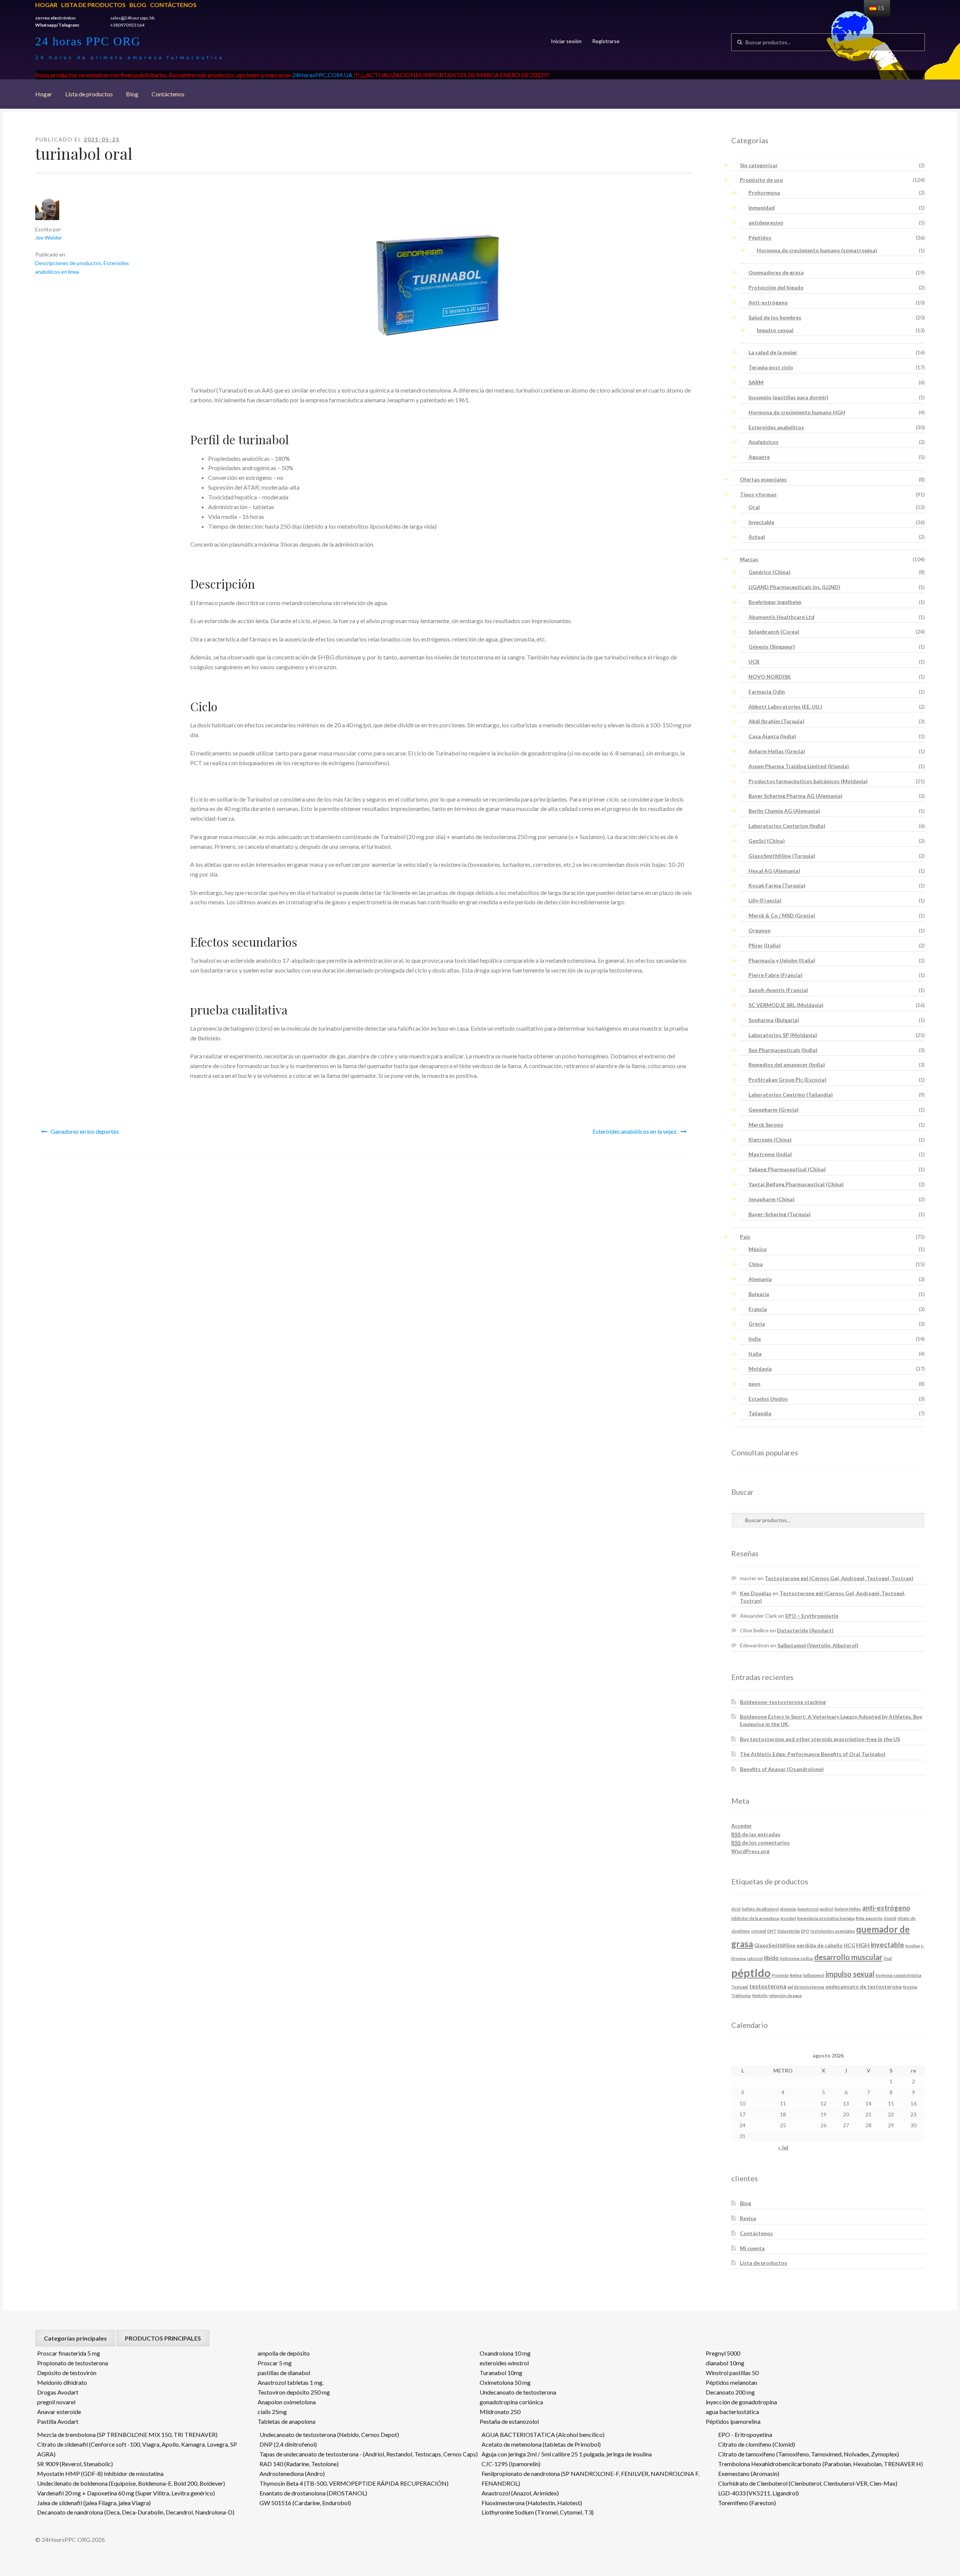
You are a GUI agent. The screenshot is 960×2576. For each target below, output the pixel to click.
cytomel (759, 1931)
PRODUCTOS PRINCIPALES (163, 2338)
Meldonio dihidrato (62, 2382)
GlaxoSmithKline (775, 1945)
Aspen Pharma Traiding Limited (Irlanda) (799, 766)
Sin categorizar (759, 165)
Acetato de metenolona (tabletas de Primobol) (541, 2444)
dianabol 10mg (725, 2363)
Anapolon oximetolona (287, 2402)
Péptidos (760, 238)
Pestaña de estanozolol (509, 2421)
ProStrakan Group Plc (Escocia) (787, 1080)
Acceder (742, 1826)
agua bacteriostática (732, 2412)
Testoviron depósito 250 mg (294, 2392)
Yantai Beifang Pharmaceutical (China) (796, 1184)
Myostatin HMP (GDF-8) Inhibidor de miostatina (100, 2473)
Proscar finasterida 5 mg (69, 2353)
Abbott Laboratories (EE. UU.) (785, 707)
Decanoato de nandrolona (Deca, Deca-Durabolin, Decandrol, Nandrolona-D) (136, 2512)
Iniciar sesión (566, 41)
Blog (138, 5)
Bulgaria (759, 1294)
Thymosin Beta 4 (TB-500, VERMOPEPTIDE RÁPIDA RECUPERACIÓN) (354, 2483)
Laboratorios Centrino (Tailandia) (791, 1095)
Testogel (740, 1987)
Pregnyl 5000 (723, 2353)
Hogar (46, 5)
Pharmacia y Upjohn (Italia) (782, 960)
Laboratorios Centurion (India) (787, 826)
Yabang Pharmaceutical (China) (787, 1169)
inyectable (887, 1945)
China (756, 1264)
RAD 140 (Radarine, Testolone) (299, 2464)
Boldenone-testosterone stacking (783, 1702)
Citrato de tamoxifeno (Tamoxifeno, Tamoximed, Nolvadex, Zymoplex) (808, 2454)
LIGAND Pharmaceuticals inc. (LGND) (794, 587)
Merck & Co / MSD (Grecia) (782, 915)
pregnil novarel (56, 2402)
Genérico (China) (769, 572)
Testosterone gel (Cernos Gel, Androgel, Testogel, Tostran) (839, 1578)
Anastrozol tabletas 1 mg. (291, 2382)
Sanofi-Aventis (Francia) (778, 990)
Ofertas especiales (763, 479)
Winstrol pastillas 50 (732, 2373)
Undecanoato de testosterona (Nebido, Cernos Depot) (329, 2434)
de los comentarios (760, 1842)
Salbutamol (814, 1975)
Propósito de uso (761, 180)
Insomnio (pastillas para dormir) (788, 397)
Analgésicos (763, 442)
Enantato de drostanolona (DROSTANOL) (313, 2493)
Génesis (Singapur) (772, 647)
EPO (805, 1931)
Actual (757, 537)
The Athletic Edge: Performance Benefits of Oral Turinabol (813, 1754)
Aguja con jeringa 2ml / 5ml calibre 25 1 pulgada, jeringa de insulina (567, 2454)
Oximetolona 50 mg (505, 2382)
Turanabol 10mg (501, 2373)
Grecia (757, 1324)
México (758, 1249)
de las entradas (756, 1834)
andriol (826, 1909)
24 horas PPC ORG (88, 41)
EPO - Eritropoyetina (745, 2434)
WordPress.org (750, 1851)
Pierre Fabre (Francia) (775, 975)
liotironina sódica (796, 1958)
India (755, 1339)
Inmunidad (762, 208)
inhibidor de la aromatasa (755, 1918)
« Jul (783, 2147)
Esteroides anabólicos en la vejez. (635, 1131)
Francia (758, 1309)
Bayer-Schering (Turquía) (780, 1214)
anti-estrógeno (886, 1908)
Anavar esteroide (59, 2412)
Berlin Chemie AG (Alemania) (784, 811)
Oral (754, 507)
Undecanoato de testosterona (518, 2392)
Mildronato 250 (500, 2412)
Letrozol (755, 1958)
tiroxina (910, 1987)
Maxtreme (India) (770, 1154)
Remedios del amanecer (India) (787, 1065)
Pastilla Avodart (58, 2421)
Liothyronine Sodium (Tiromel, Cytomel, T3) (538, 2512)
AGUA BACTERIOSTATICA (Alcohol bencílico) (543, 2434)
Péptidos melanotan (731, 2382)
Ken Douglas (756, 1593)
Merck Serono (766, 1125)
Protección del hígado (776, 287)
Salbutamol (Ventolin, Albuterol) (818, 1645)
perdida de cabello (820, 1945)
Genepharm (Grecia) (774, 1110)
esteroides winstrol (504, 2363)
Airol (736, 1909)
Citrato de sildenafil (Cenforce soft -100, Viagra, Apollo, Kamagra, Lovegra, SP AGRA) (137, 2449)
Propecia (780, 1975)
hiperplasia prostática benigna (826, 1918)
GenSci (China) (767, 841)
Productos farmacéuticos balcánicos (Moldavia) (808, 781)
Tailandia (760, 1413)
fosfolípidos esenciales (833, 1931)
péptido (751, 1973)
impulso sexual (850, 1974)
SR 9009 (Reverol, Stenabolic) (75, 2464)
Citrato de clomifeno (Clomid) (757, 2444)
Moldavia (760, 1369)
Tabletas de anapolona (286, 2421)
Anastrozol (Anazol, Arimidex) (520, 2493)
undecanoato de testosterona (863, 1986)
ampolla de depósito (284, 2353)
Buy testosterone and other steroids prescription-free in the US (820, 1739)
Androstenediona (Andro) (292, 2473)
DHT (772, 1931)
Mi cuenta (752, 2248)
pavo (754, 1384)
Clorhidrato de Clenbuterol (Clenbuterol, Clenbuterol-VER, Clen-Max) (808, 2483)
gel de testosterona (806, 1987)
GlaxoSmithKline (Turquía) (782, 856)
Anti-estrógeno (768, 302)
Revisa (748, 2218)
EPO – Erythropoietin (812, 1616)
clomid (890, 1918)
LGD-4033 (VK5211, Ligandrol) (758, 2493)
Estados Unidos (768, 1399)
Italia (755, 1354)
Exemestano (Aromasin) (749, 2473)
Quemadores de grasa (776, 272)
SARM (756, 382)
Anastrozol (808, 1909)
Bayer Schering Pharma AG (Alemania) (796, 796)
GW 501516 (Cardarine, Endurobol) (305, 2503)
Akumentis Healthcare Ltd (781, 617)
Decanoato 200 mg (730, 2392)
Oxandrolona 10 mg (505, 2353)
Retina (796, 1975)
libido (771, 1958)
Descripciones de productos (68, 263)
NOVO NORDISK (770, 677)
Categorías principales (75, 2338)
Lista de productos (93, 5)
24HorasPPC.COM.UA (322, 75)
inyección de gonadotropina (741, 2402)
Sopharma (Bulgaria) (774, 1020)
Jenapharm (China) (772, 1199)
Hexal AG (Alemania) (774, 871)
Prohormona (764, 193)
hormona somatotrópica (898, 1975)
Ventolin (760, 1995)
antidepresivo (766, 223)
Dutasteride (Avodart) (805, 1630)
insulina (913, 1946)
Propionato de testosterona (73, 2363)
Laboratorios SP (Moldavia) (783, 1035)
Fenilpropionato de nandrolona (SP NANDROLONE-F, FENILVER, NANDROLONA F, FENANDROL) (590, 2478)
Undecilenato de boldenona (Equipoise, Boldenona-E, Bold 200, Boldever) (131, 2483)
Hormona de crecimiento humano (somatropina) (817, 250)
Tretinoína (741, 1995)
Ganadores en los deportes (85, 1131)
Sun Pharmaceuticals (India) (783, 1050)
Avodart (788, 1918)
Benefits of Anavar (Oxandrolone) (782, 1769)
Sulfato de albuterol (760, 1909)
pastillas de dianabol (284, 2373)
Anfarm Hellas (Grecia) (777, 751)
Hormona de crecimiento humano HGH (797, 412)
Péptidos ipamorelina (733, 2421)
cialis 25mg (272, 2412)
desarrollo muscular (848, 1957)
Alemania (760, 1279)
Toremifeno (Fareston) (747, 2503)
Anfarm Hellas (848, 1909)
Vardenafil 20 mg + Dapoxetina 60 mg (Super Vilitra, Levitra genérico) (126, 2493)
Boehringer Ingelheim (775, 602)
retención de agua (785, 1995)
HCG (849, 1945)
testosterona (768, 1986)
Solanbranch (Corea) (774, 632)
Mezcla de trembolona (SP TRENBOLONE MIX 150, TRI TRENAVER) (127, 2434)
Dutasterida (789, 1931)
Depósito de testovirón (67, 2373)
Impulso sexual (775, 330)
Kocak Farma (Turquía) (777, 885)
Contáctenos (173, 5)
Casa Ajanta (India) (772, 736)
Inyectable (761, 522)
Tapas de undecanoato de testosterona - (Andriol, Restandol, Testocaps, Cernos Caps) (369, 2454)
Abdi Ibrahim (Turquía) (776, 721)
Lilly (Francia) (765, 900)
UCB (754, 662)
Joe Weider (49, 238)
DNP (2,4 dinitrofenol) (288, 2444)
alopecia (788, 1909)
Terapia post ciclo (771, 367)
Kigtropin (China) (770, 1140)
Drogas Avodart (58, 2392)
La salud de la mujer (773, 352)
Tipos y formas (758, 494)
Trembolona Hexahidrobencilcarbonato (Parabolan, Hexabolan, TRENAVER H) (820, 2464)
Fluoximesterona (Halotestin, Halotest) (532, 2503)
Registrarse (606, 41)
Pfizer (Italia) (765, 945)
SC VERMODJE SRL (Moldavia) (786, 1005)
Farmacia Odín (767, 692)
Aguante (759, 457)
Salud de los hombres (775, 317)
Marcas (749, 559)
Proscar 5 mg (275, 2363)
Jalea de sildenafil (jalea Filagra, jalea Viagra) (94, 2503)
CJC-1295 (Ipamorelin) (511, 2464)
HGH (863, 1945)
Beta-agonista (869, 1918)
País (745, 1237)
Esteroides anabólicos (776, 427)
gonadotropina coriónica (511, 2402)
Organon (760, 930)
